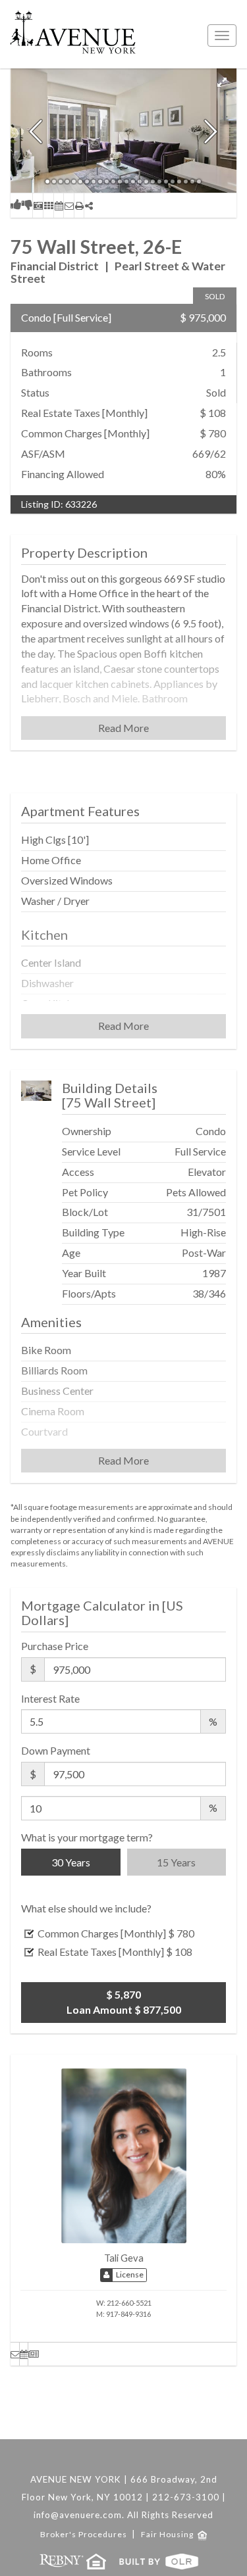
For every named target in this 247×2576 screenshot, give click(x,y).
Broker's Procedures (85, 2534)
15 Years (176, 1862)
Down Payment (56, 1750)
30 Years (71, 1862)
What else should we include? (86, 1908)
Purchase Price (55, 1646)
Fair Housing (169, 2534)
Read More (123, 728)
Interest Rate (50, 1698)
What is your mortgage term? (87, 1837)
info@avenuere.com (78, 2515)
